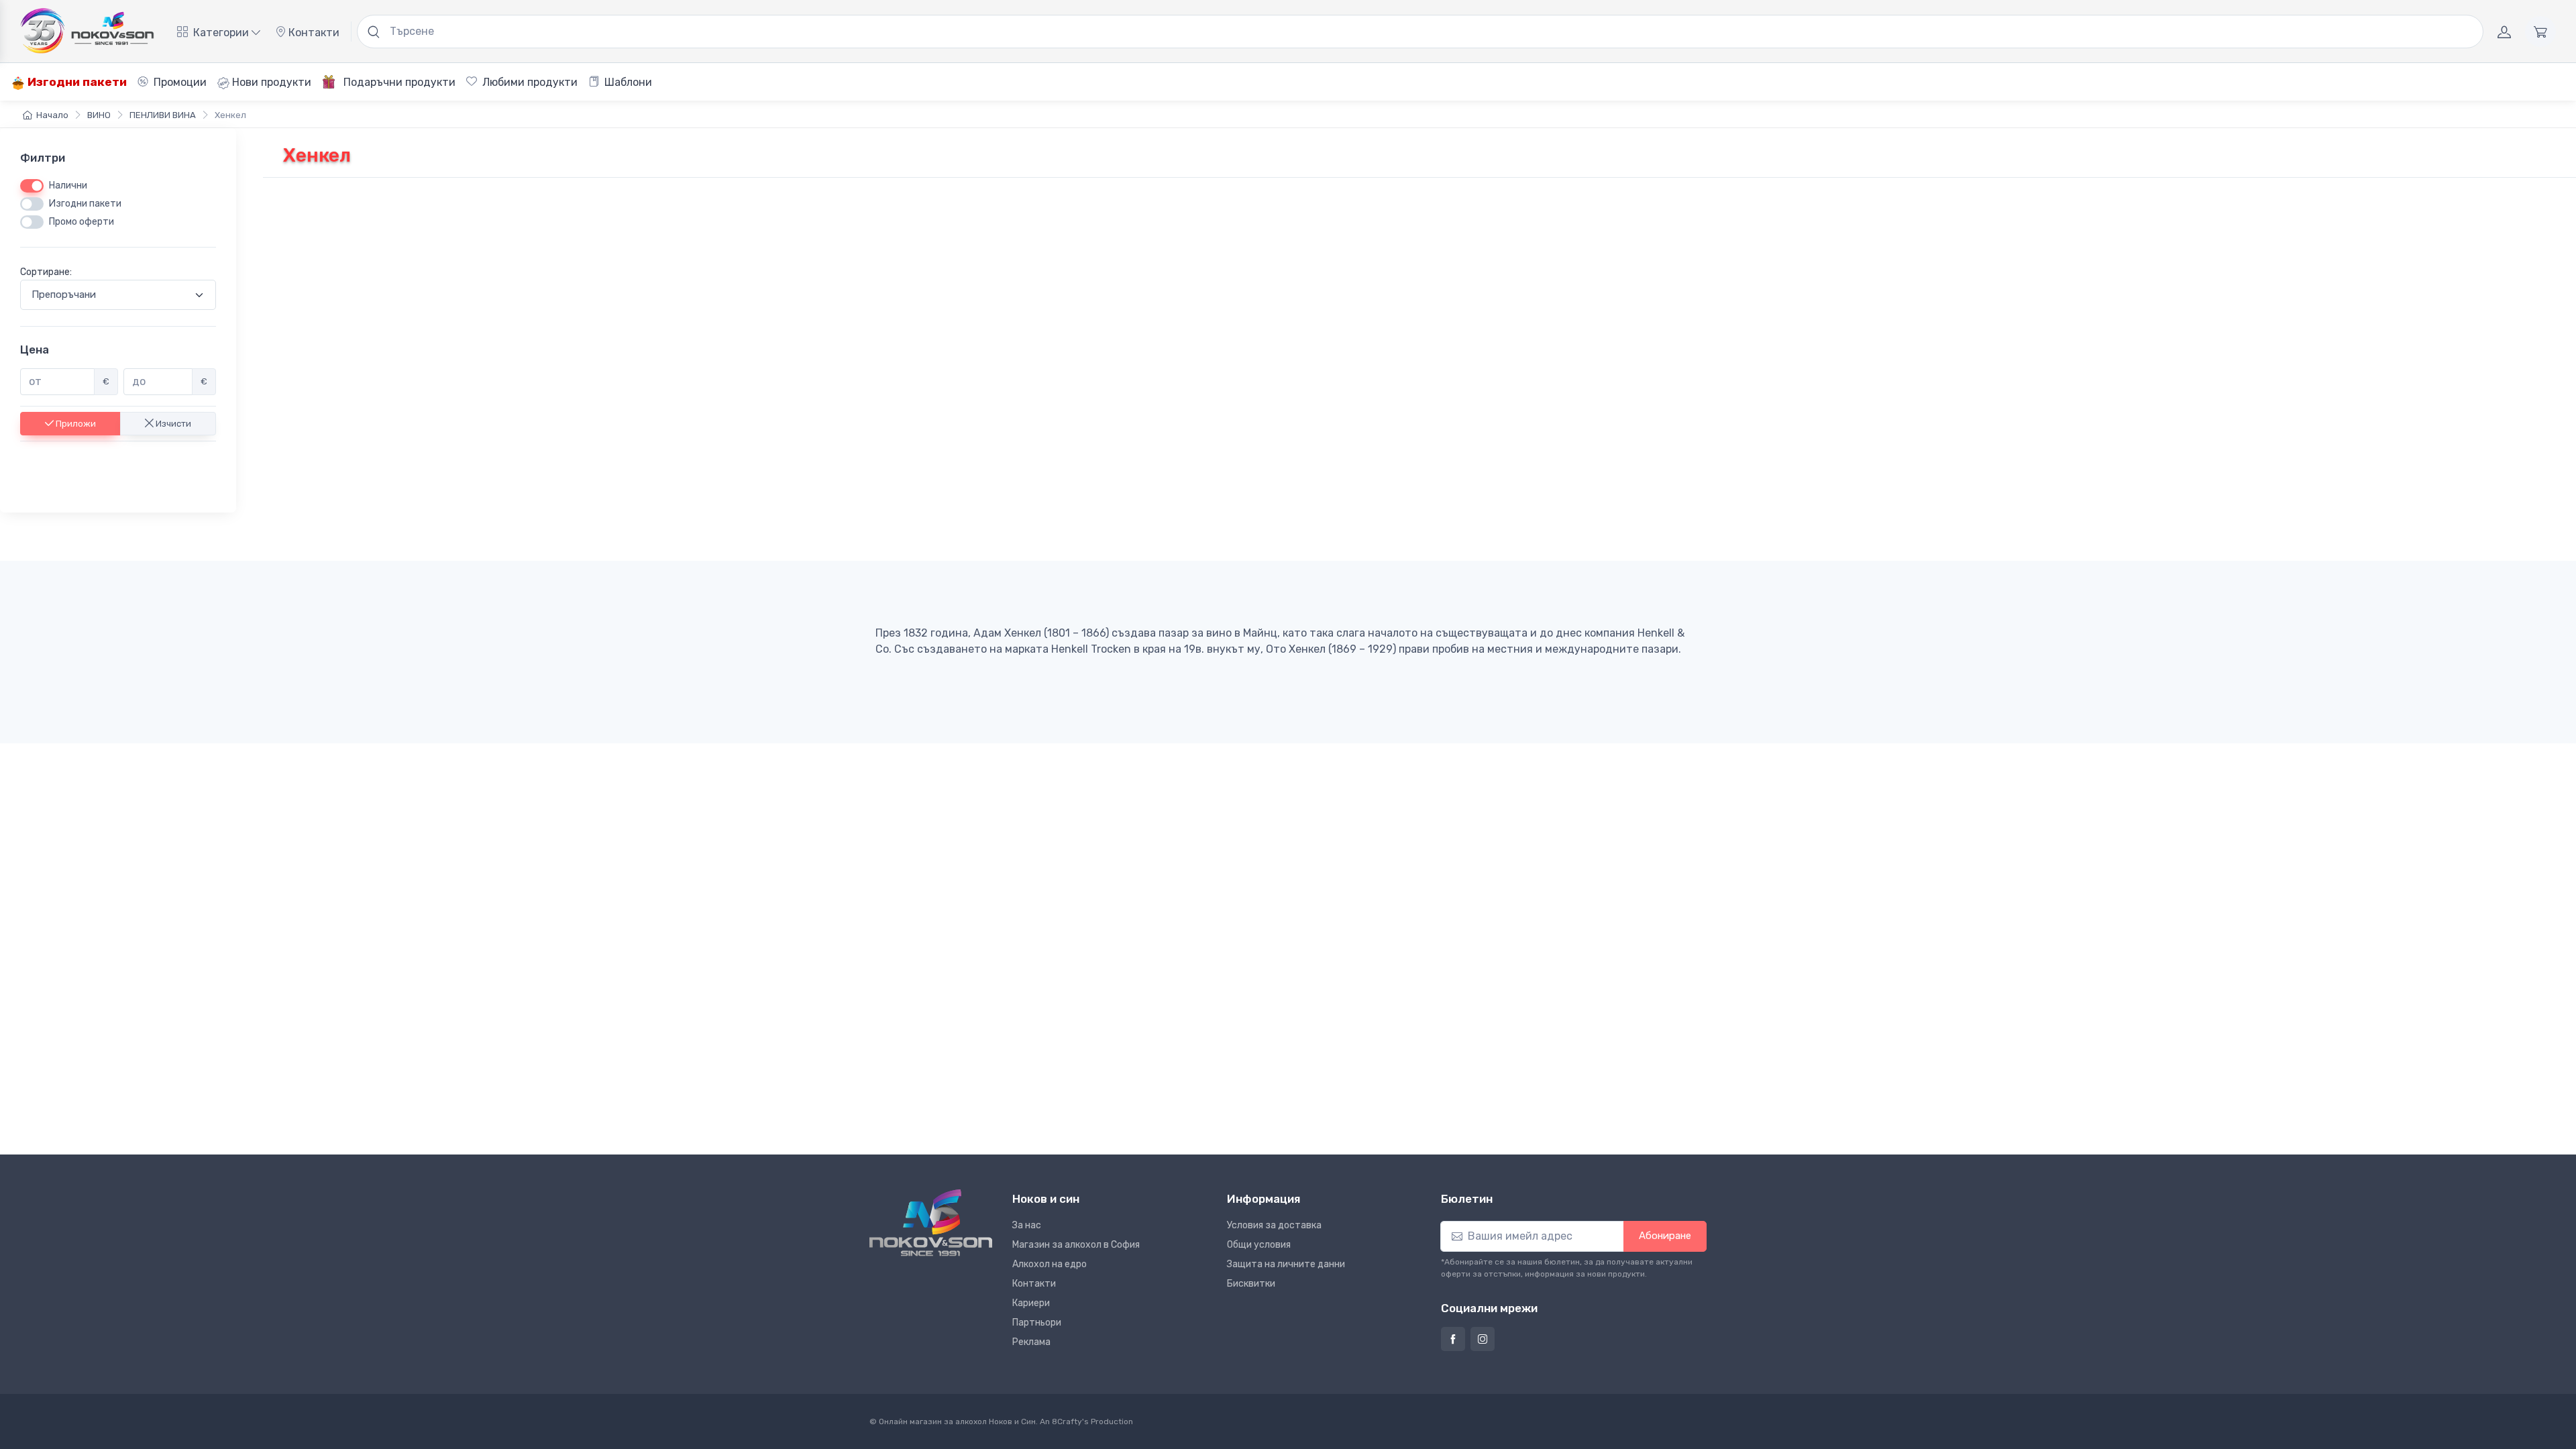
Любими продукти (529, 82)
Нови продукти (270, 82)
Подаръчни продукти (398, 82)
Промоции (179, 82)
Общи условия (1259, 1245)
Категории (221, 33)
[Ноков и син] (931, 1223)
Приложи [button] (75, 423)
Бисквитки (1251, 1284)
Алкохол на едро (1050, 1264)
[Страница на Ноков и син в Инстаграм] (1483, 1339)
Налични (68, 185)
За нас (1027, 1225)
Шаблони (627, 82)
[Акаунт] (2504, 32)
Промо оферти (82, 222)
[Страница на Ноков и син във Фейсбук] (1453, 1339)
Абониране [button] (1665, 1236)
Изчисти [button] (172, 423)
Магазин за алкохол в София (1076, 1245)
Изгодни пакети (76, 82)
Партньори (1037, 1323)
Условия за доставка (1274, 1225)
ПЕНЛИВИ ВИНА (163, 115)
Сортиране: (46, 272)
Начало (52, 115)
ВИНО (99, 115)
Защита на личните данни (1286, 1264)
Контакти (313, 33)
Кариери (1031, 1303)
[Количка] (2540, 32)
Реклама (1031, 1342)
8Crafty (1067, 1421)
